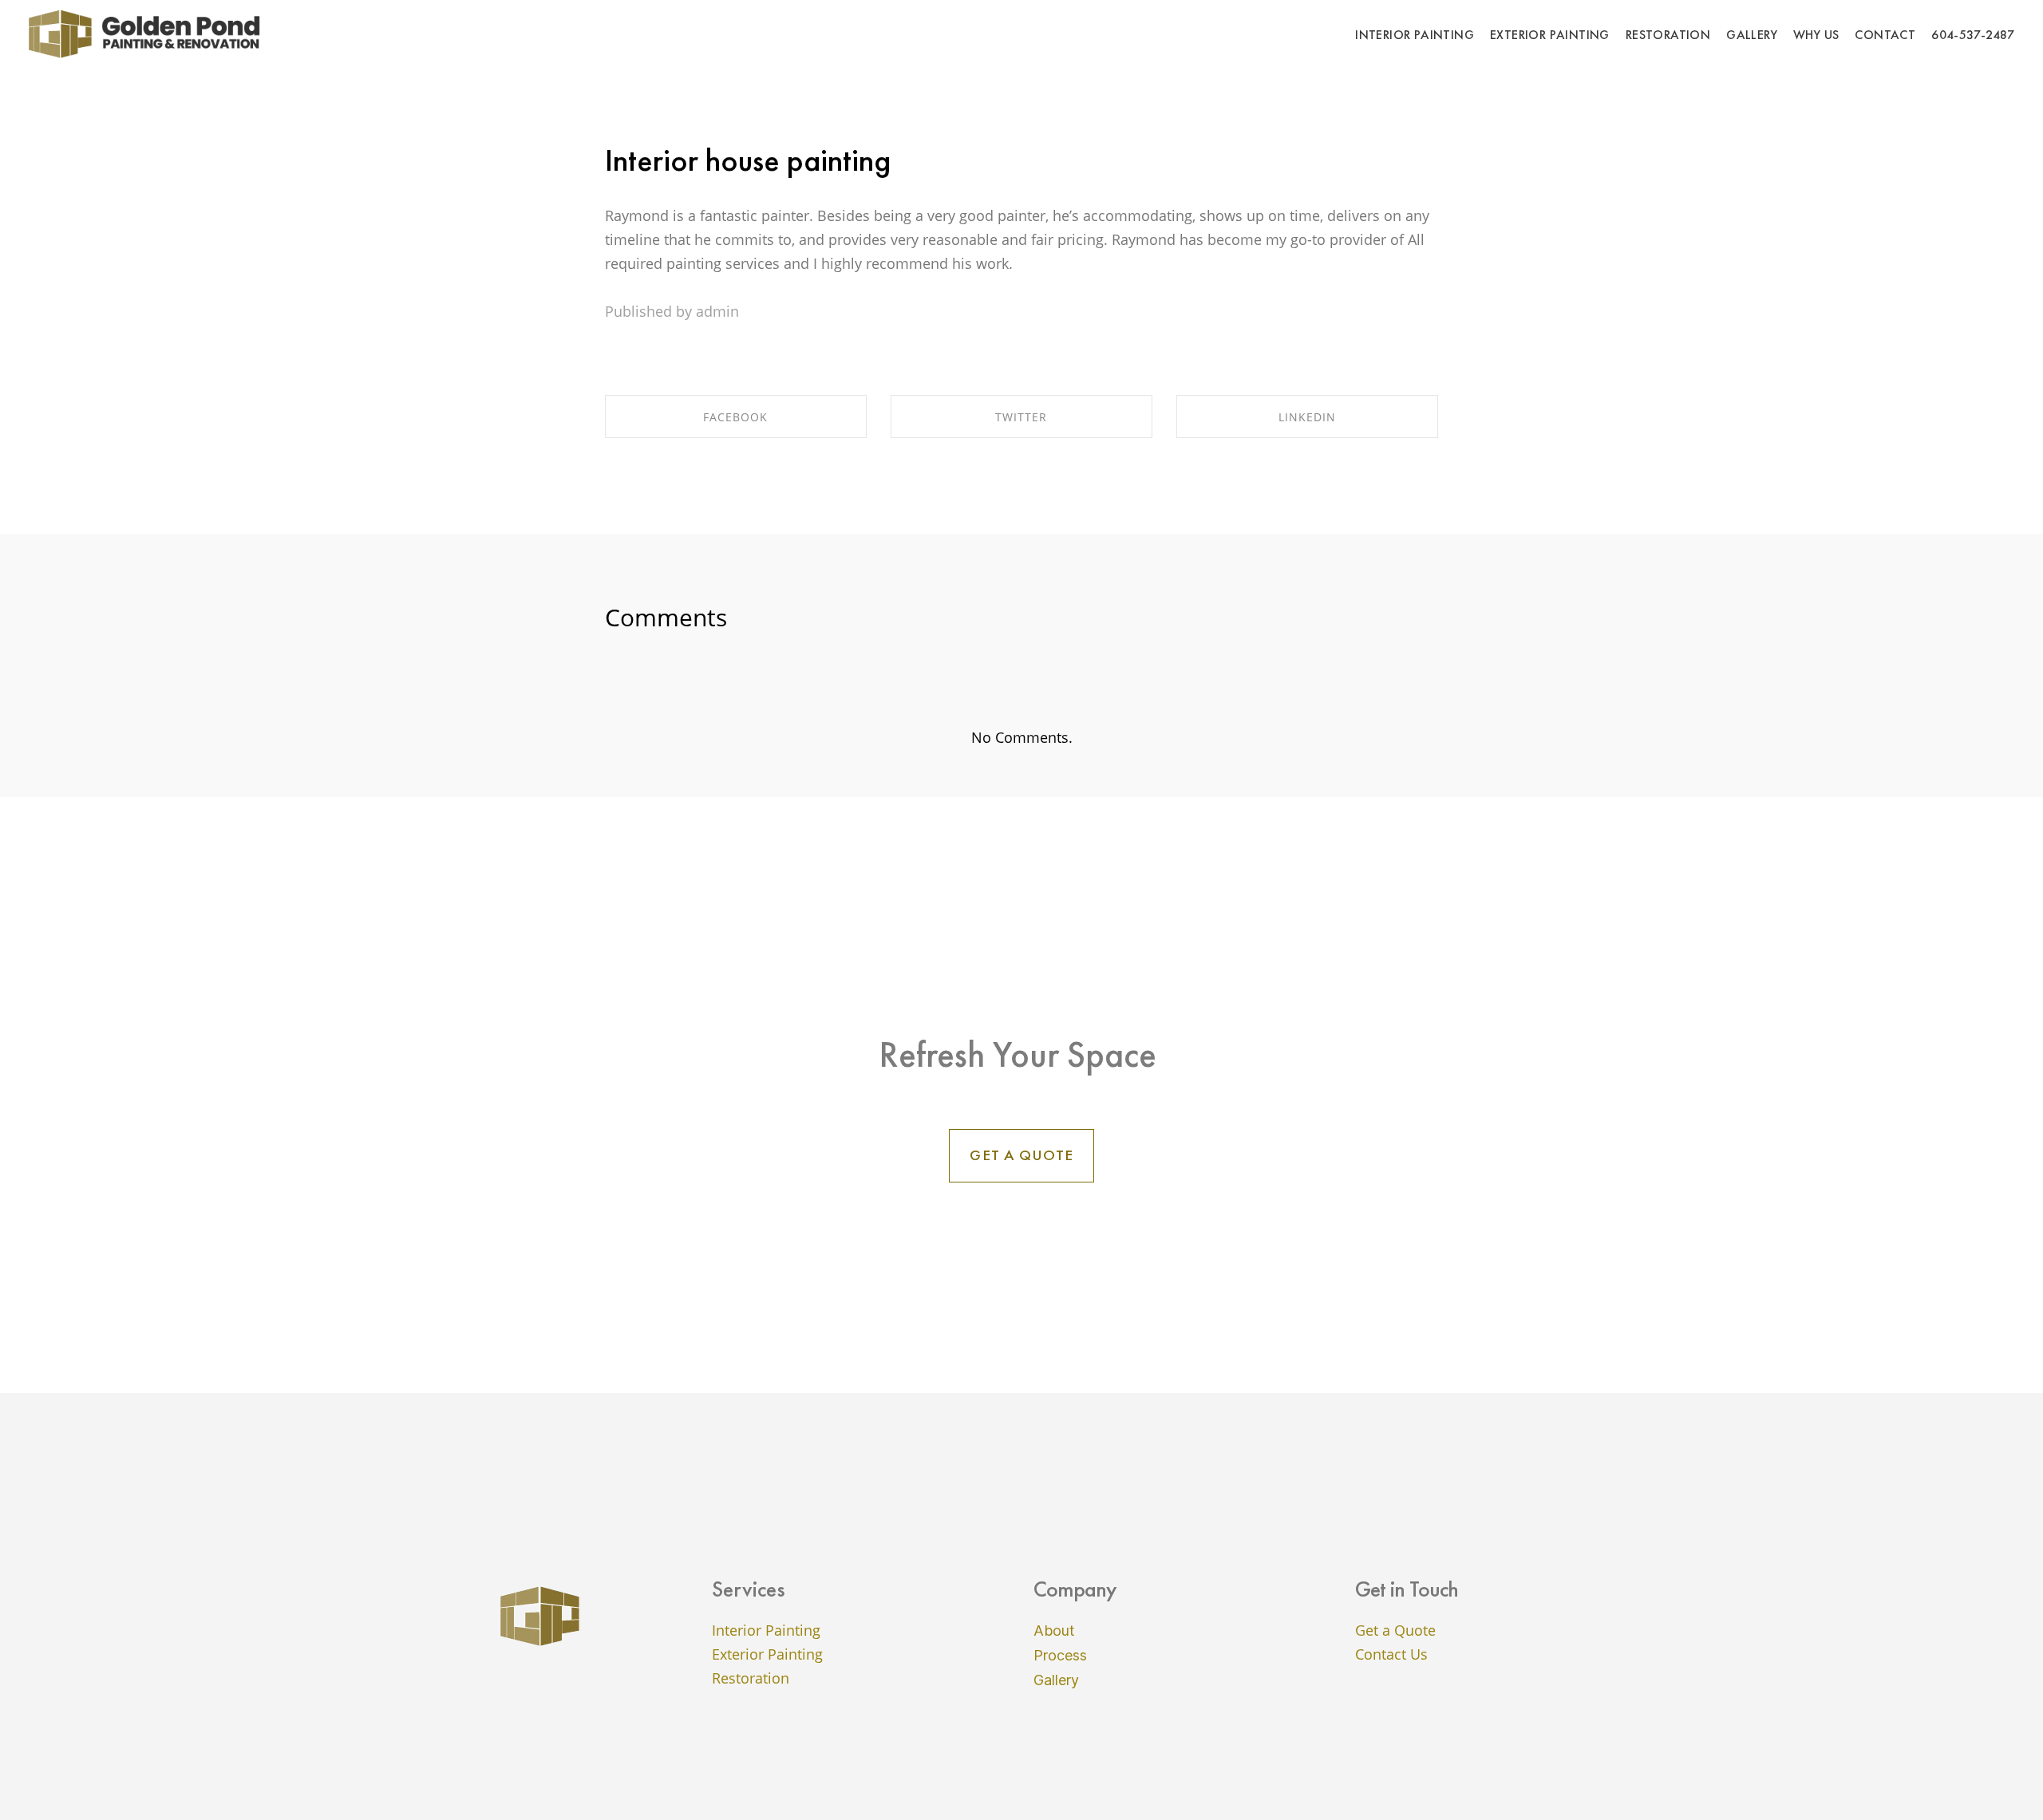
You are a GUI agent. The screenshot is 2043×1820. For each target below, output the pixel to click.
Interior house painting (748, 160)
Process (1060, 1655)
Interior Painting (766, 1630)
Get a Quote (1395, 1630)
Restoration (751, 1678)
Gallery (1056, 1680)
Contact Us (1391, 1654)
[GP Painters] (148, 34)
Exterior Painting (767, 1654)
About (1054, 1630)
